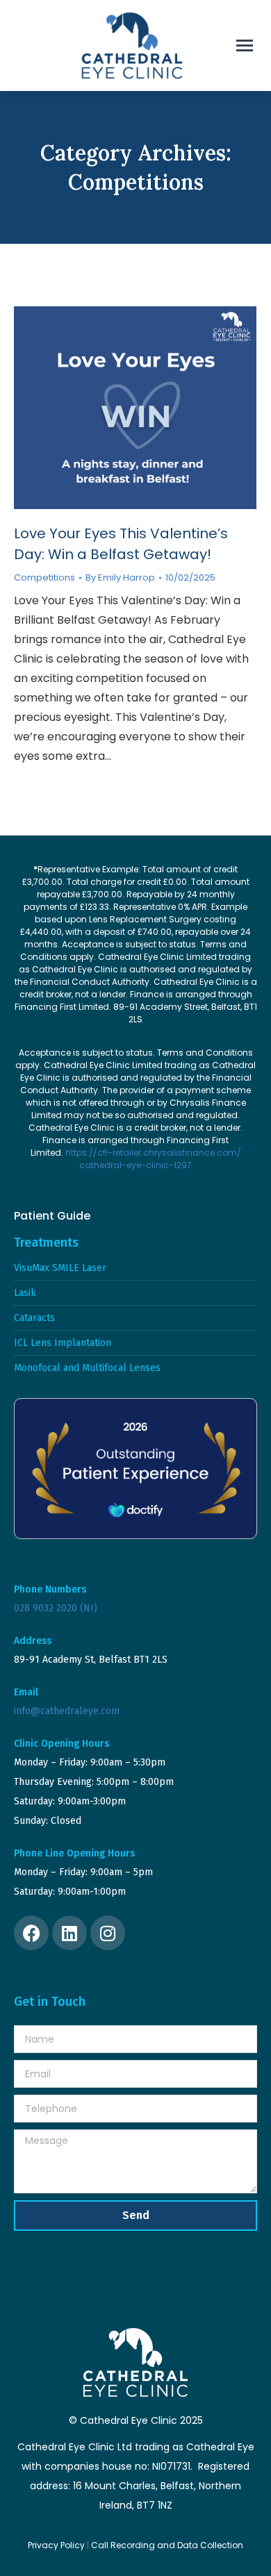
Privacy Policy (56, 2545)
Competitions (44, 577)
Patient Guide (52, 1216)
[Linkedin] (69, 1933)
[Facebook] (31, 1933)
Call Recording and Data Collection (167, 2545)
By (120, 578)
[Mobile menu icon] (245, 45)
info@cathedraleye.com (67, 1711)
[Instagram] (108, 1933)
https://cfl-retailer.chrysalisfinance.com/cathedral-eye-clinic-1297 (153, 1159)
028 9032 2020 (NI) (56, 1608)
